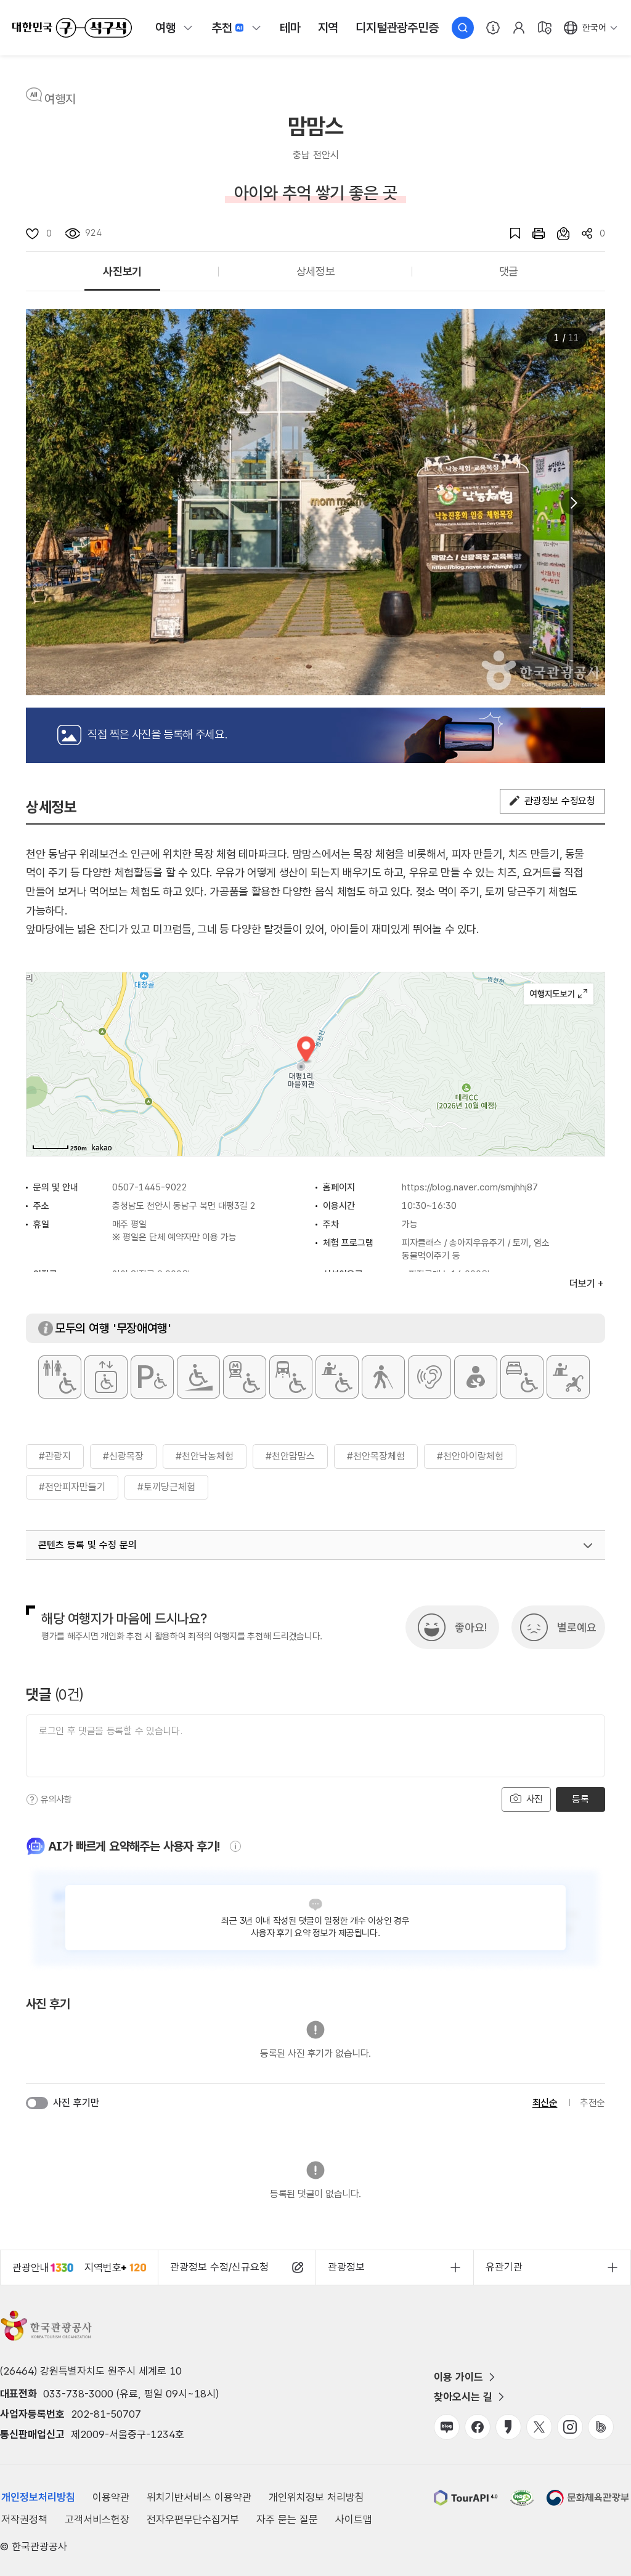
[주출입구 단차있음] (198, 1377)
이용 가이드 (458, 2377)
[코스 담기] (557, 233)
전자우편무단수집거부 (193, 2519)
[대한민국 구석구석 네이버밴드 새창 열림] (601, 2427)
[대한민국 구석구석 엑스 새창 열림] (539, 2427)
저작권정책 (24, 2519)
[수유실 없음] (476, 1377)
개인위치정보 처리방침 (316, 2497)
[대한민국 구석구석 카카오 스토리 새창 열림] (508, 2427)
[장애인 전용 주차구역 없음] (152, 1377)
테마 (290, 28)
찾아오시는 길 (463, 2397)
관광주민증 (397, 28)
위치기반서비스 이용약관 (199, 2497)
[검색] (463, 28)
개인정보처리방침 (38, 2497)
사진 (533, 1799)
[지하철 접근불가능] (245, 1377)
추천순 (592, 2103)
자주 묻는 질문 (287, 2519)
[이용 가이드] (493, 28)
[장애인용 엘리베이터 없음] (106, 1377)
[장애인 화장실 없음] (60, 1377)
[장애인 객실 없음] (522, 1377)
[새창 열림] (532, 233)
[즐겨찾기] (509, 233)
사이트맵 (354, 2519)
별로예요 (577, 1627)
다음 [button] (573, 503)
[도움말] (32, 1799)
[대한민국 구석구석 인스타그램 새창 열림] (570, 2427)
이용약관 (111, 2497)
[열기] (588, 1546)
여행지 (60, 99)
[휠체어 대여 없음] (337, 1377)
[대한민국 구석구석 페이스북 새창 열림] (478, 2427)
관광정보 (346, 2267)
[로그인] (519, 28)
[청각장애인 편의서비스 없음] (429, 1377)
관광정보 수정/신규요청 (219, 2267)
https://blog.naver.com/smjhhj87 (470, 1187)
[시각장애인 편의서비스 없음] (383, 1377)
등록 (580, 1799)
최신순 (545, 2103)
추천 (222, 28)
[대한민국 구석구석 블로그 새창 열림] (447, 2427)
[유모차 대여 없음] (568, 1377)
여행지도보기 (559, 994)
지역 (328, 28)
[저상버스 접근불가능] (291, 1377)
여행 (166, 28)
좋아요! (471, 1627)
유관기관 (504, 2267)
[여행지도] (545, 28)
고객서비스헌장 (97, 2519)
